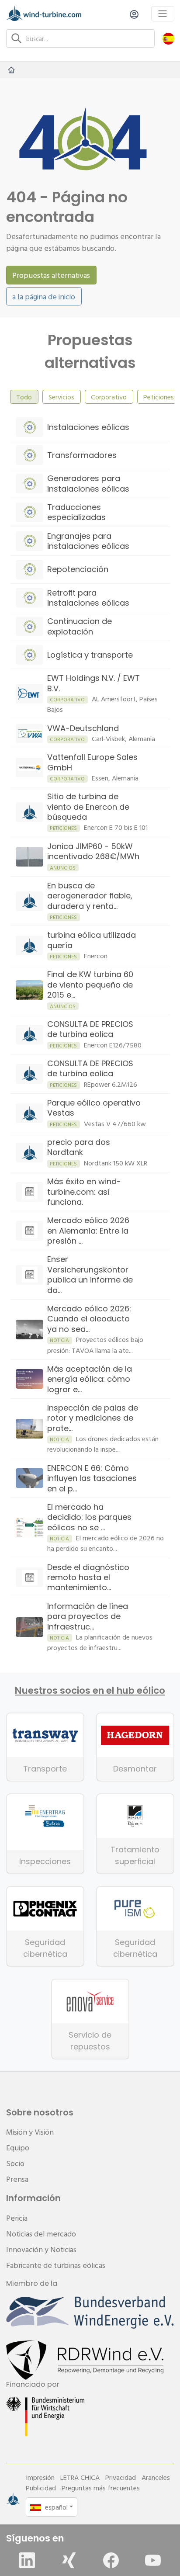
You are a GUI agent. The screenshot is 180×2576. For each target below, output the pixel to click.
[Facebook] (111, 2560)
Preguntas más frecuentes (101, 2488)
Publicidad (41, 2488)
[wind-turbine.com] (11, 70)
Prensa (17, 2179)
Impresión (40, 2477)
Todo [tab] (24, 397)
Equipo (18, 2148)
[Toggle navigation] (163, 14)
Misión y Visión (30, 2132)
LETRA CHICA (80, 2477)
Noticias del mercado (41, 2234)
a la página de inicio (44, 296)
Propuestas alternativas (51, 275)
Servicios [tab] (61, 397)
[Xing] (69, 2560)
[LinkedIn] (27, 2560)
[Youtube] (153, 2560)
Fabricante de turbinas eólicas (56, 2265)
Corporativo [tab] (109, 397)
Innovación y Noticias (41, 2249)
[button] (168, 38)
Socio (15, 2163)
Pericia (17, 2218)
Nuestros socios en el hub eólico (90, 1691)
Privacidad (121, 2477)
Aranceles (156, 2477)
